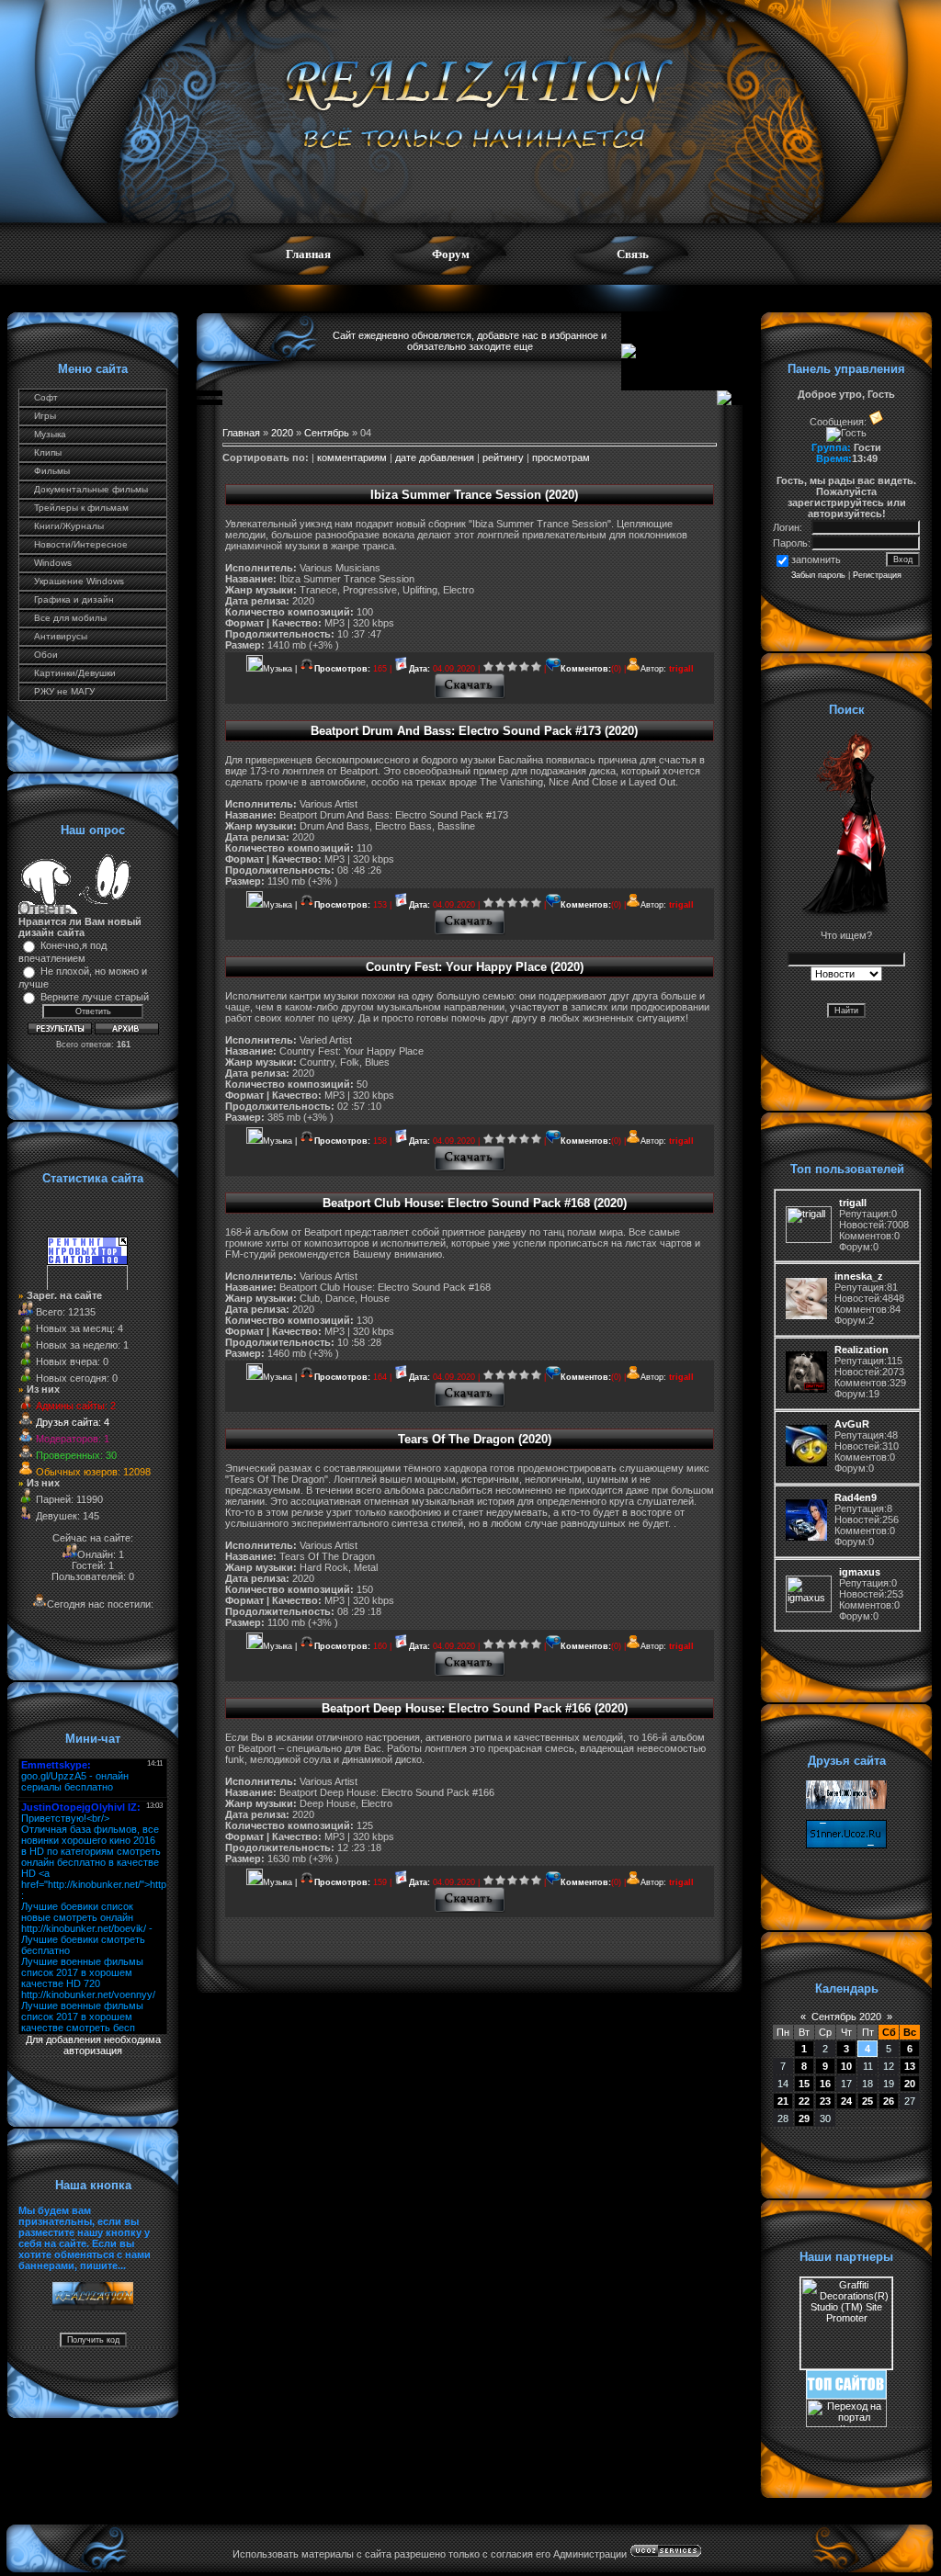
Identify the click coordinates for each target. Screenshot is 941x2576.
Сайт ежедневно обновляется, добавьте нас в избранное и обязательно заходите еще (470, 341)
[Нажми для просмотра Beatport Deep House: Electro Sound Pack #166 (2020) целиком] (470, 1910)
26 (889, 2101)
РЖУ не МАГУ (64, 691)
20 (910, 2084)
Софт (46, 397)
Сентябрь (327, 433)
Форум (451, 254)
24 (846, 2101)
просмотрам (561, 458)
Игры (45, 416)
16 (825, 2084)
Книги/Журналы (69, 526)
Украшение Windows (79, 581)
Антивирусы (61, 636)
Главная (308, 254)
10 (846, 2066)
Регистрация (877, 575)
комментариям (352, 458)
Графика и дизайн (74, 599)
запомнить (816, 559)
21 (783, 2101)
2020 (282, 433)
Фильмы (52, 471)
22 (804, 2101)
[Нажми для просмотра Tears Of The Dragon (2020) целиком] (470, 1674)
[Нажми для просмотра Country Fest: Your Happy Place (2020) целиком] (470, 1169)
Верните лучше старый (95, 997)
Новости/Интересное (81, 544)
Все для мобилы (70, 618)
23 (825, 2101)
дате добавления (435, 458)
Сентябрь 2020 (846, 2017)
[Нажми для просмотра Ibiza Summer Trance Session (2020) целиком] (470, 696)
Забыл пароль (818, 575)
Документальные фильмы (91, 489)
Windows (53, 563)
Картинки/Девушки (75, 673)
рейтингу (503, 458)
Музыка (50, 434)
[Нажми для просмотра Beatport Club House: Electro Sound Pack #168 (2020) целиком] (470, 1405)
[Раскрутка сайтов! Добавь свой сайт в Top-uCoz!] (846, 2395)
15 (804, 2084)
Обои (46, 655)
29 (804, 2118)
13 (910, 2066)
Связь (633, 254)
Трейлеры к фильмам (81, 508)
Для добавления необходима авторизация (93, 2045)
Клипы (48, 452)
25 (867, 2101)
